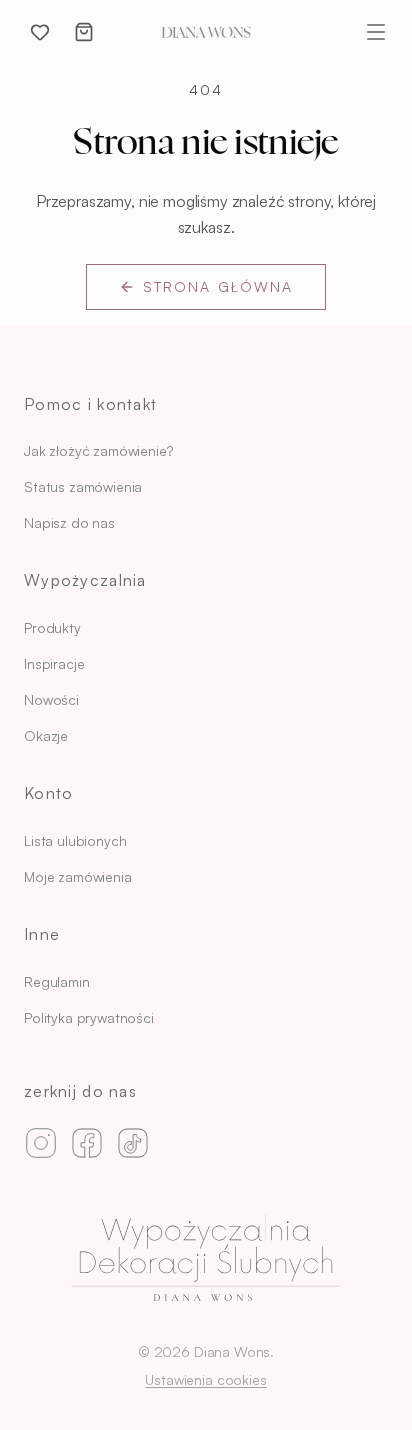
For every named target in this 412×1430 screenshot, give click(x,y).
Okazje (46, 735)
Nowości (51, 699)
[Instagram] (41, 1143)
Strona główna (218, 286)
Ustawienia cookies (205, 1379)
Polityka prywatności (89, 1017)
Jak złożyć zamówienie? (98, 450)
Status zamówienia (83, 486)
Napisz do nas (69, 522)
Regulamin (57, 981)
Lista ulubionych (75, 840)
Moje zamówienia (78, 876)
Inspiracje (54, 663)
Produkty (52, 627)
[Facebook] (87, 1143)
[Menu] (376, 32)
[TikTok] (133, 1143)
